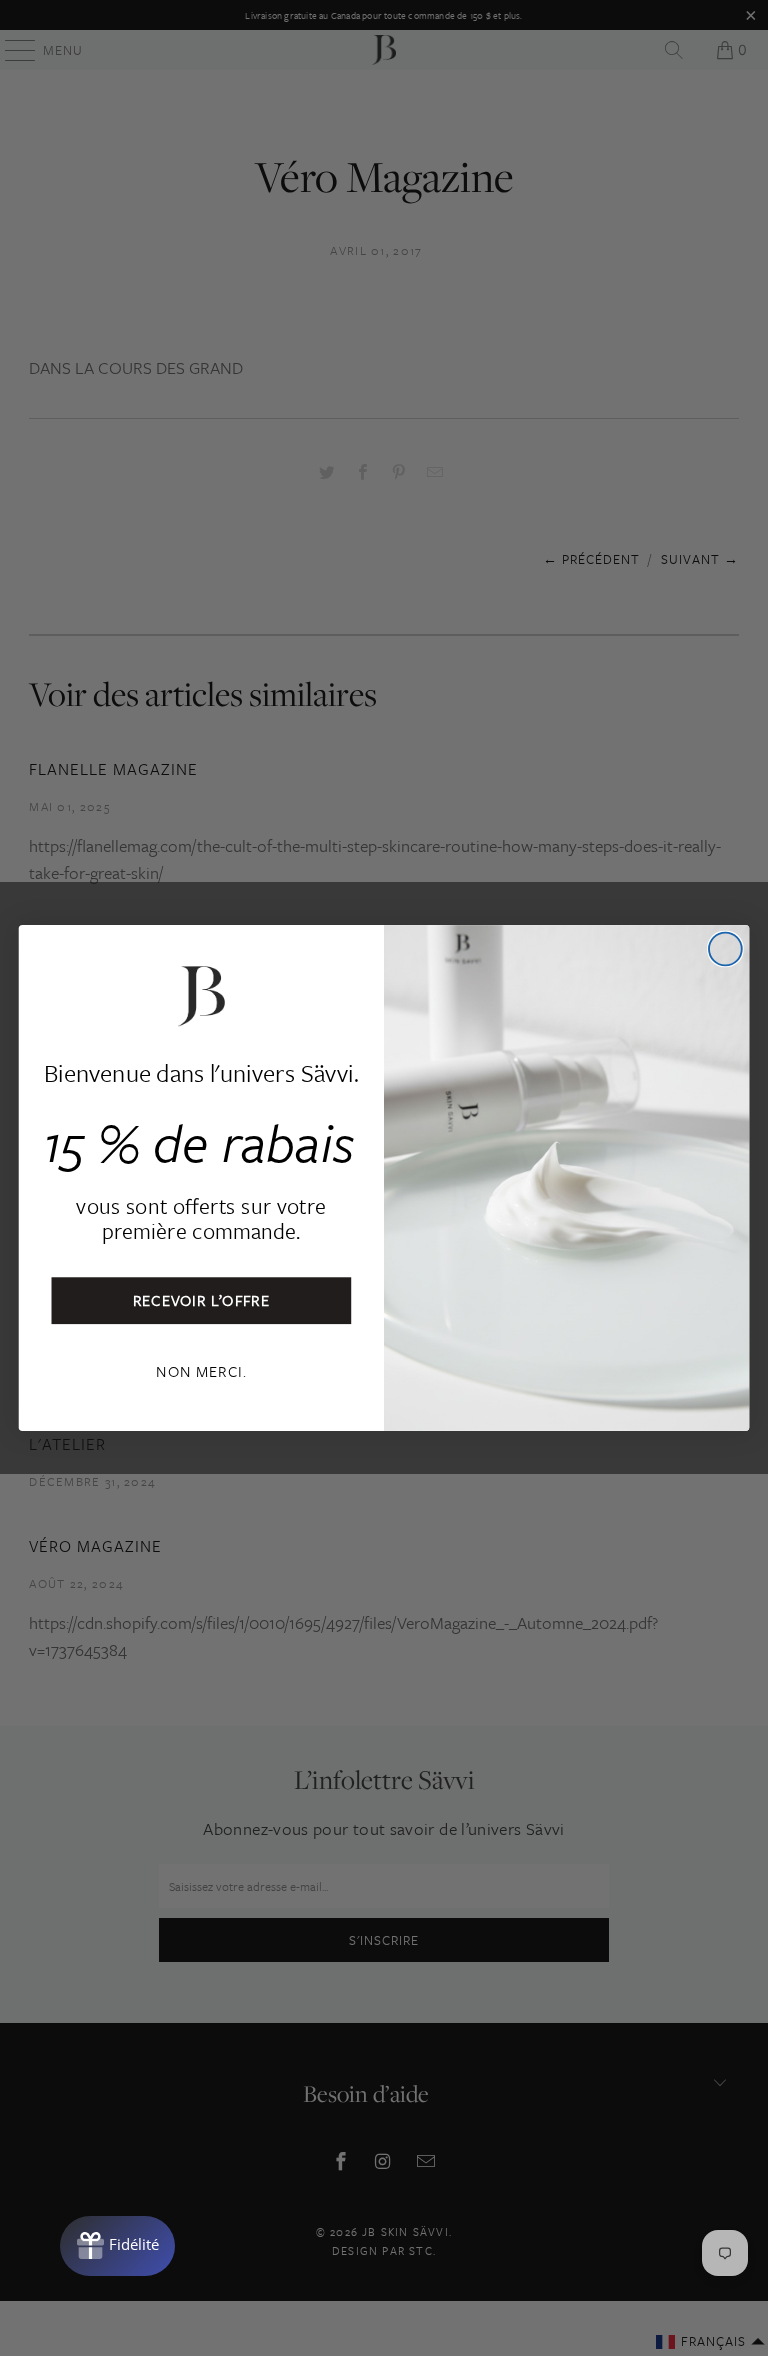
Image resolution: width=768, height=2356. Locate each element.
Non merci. (201, 1370)
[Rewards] (117, 2246)
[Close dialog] (725, 949)
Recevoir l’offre (202, 1300)
